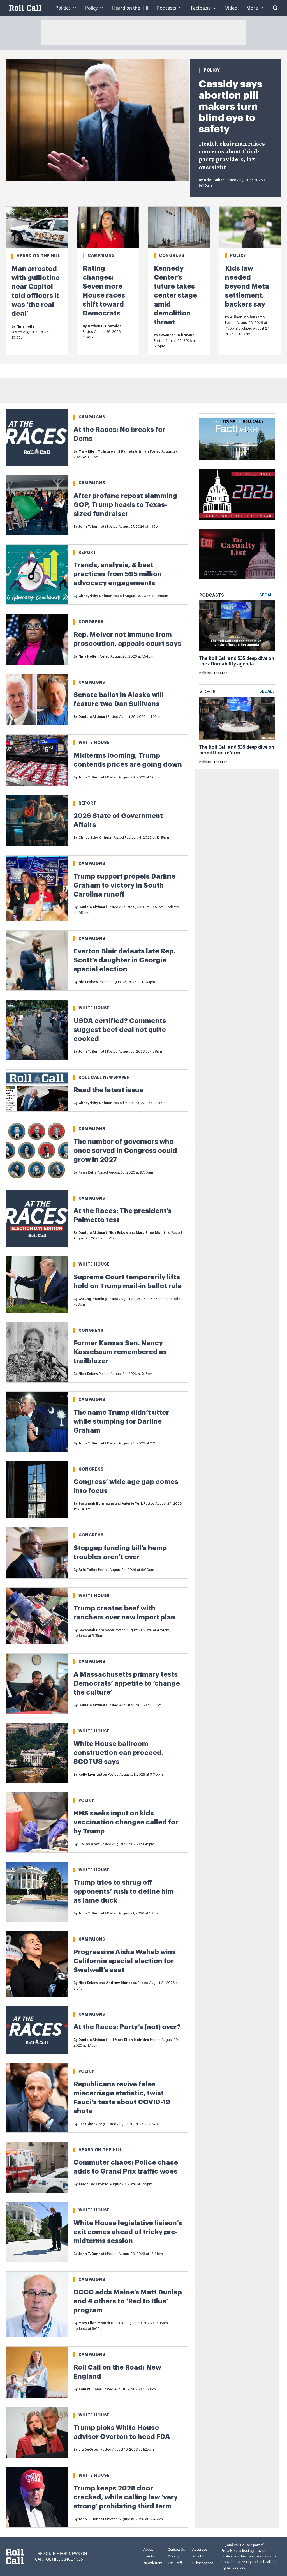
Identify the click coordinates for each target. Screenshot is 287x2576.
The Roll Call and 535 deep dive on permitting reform (237, 750)
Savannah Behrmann (177, 335)
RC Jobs (198, 2556)
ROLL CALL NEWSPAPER (104, 1077)
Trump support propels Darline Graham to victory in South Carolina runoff (124, 885)
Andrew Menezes (121, 1983)
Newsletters (153, 2563)
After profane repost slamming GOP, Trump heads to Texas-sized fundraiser (125, 505)
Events (149, 2556)
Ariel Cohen (214, 180)
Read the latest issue (108, 1090)
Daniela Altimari (135, 451)
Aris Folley (88, 1570)
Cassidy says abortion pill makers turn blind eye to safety (231, 107)
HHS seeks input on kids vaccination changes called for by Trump (126, 1822)
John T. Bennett (92, 527)
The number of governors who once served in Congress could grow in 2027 (125, 1151)
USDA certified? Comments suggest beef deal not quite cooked (120, 1030)
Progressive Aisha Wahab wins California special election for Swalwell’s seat (125, 1961)
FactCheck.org (92, 2124)
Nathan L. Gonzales (105, 326)
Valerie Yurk (132, 1504)
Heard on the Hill (39, 256)
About (148, 2549)
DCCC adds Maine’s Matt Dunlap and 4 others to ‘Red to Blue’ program (128, 2301)
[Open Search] (275, 8)
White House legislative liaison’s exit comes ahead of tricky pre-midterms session (128, 2232)
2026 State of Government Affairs (118, 820)
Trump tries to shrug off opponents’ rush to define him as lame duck (124, 1891)
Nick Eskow (88, 982)
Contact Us (176, 2549)
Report (87, 552)
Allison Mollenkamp (247, 317)
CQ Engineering (93, 1299)
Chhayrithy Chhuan (95, 596)
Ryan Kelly (87, 1172)
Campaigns (101, 255)
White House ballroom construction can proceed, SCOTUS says (118, 1753)
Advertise (200, 2549)
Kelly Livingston (93, 1775)
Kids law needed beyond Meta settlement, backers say (247, 286)
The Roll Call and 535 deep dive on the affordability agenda (237, 661)
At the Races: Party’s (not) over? (127, 2027)
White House (94, 743)
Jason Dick (88, 2184)
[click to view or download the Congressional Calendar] (237, 495)
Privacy (173, 2556)
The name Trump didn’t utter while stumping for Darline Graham (121, 1421)
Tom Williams (90, 2389)
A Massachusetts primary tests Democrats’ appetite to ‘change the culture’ (127, 1683)
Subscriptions (203, 2563)
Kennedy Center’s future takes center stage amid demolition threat (175, 295)
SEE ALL (267, 595)
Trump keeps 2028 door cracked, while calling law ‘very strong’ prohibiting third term (126, 2497)
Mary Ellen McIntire (96, 451)
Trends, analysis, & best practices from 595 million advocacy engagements (118, 574)
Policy (212, 70)
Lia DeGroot (89, 1844)
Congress (172, 255)
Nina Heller (26, 326)
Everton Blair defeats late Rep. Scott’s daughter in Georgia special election (124, 960)
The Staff (175, 2563)
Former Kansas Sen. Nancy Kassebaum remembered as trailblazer (120, 1352)
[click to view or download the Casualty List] (237, 554)
